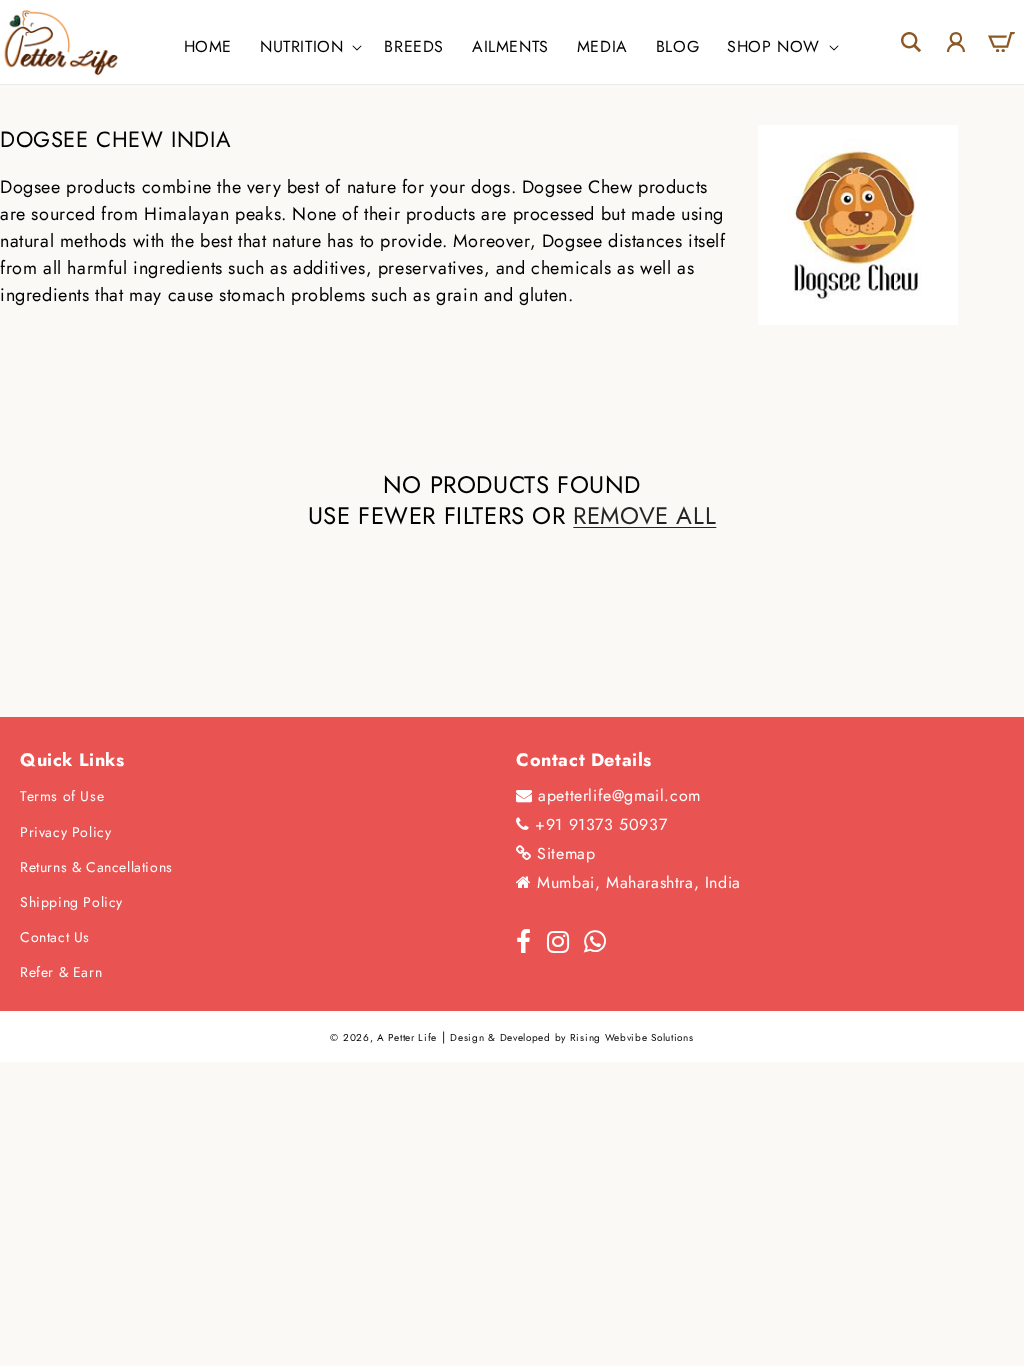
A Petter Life (407, 1037)
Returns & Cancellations (96, 867)
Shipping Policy (71, 902)
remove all (644, 515)
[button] (308, 47)
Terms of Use (62, 796)
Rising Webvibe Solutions (632, 1037)
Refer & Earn (61, 972)
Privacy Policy (65, 832)
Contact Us (55, 937)
